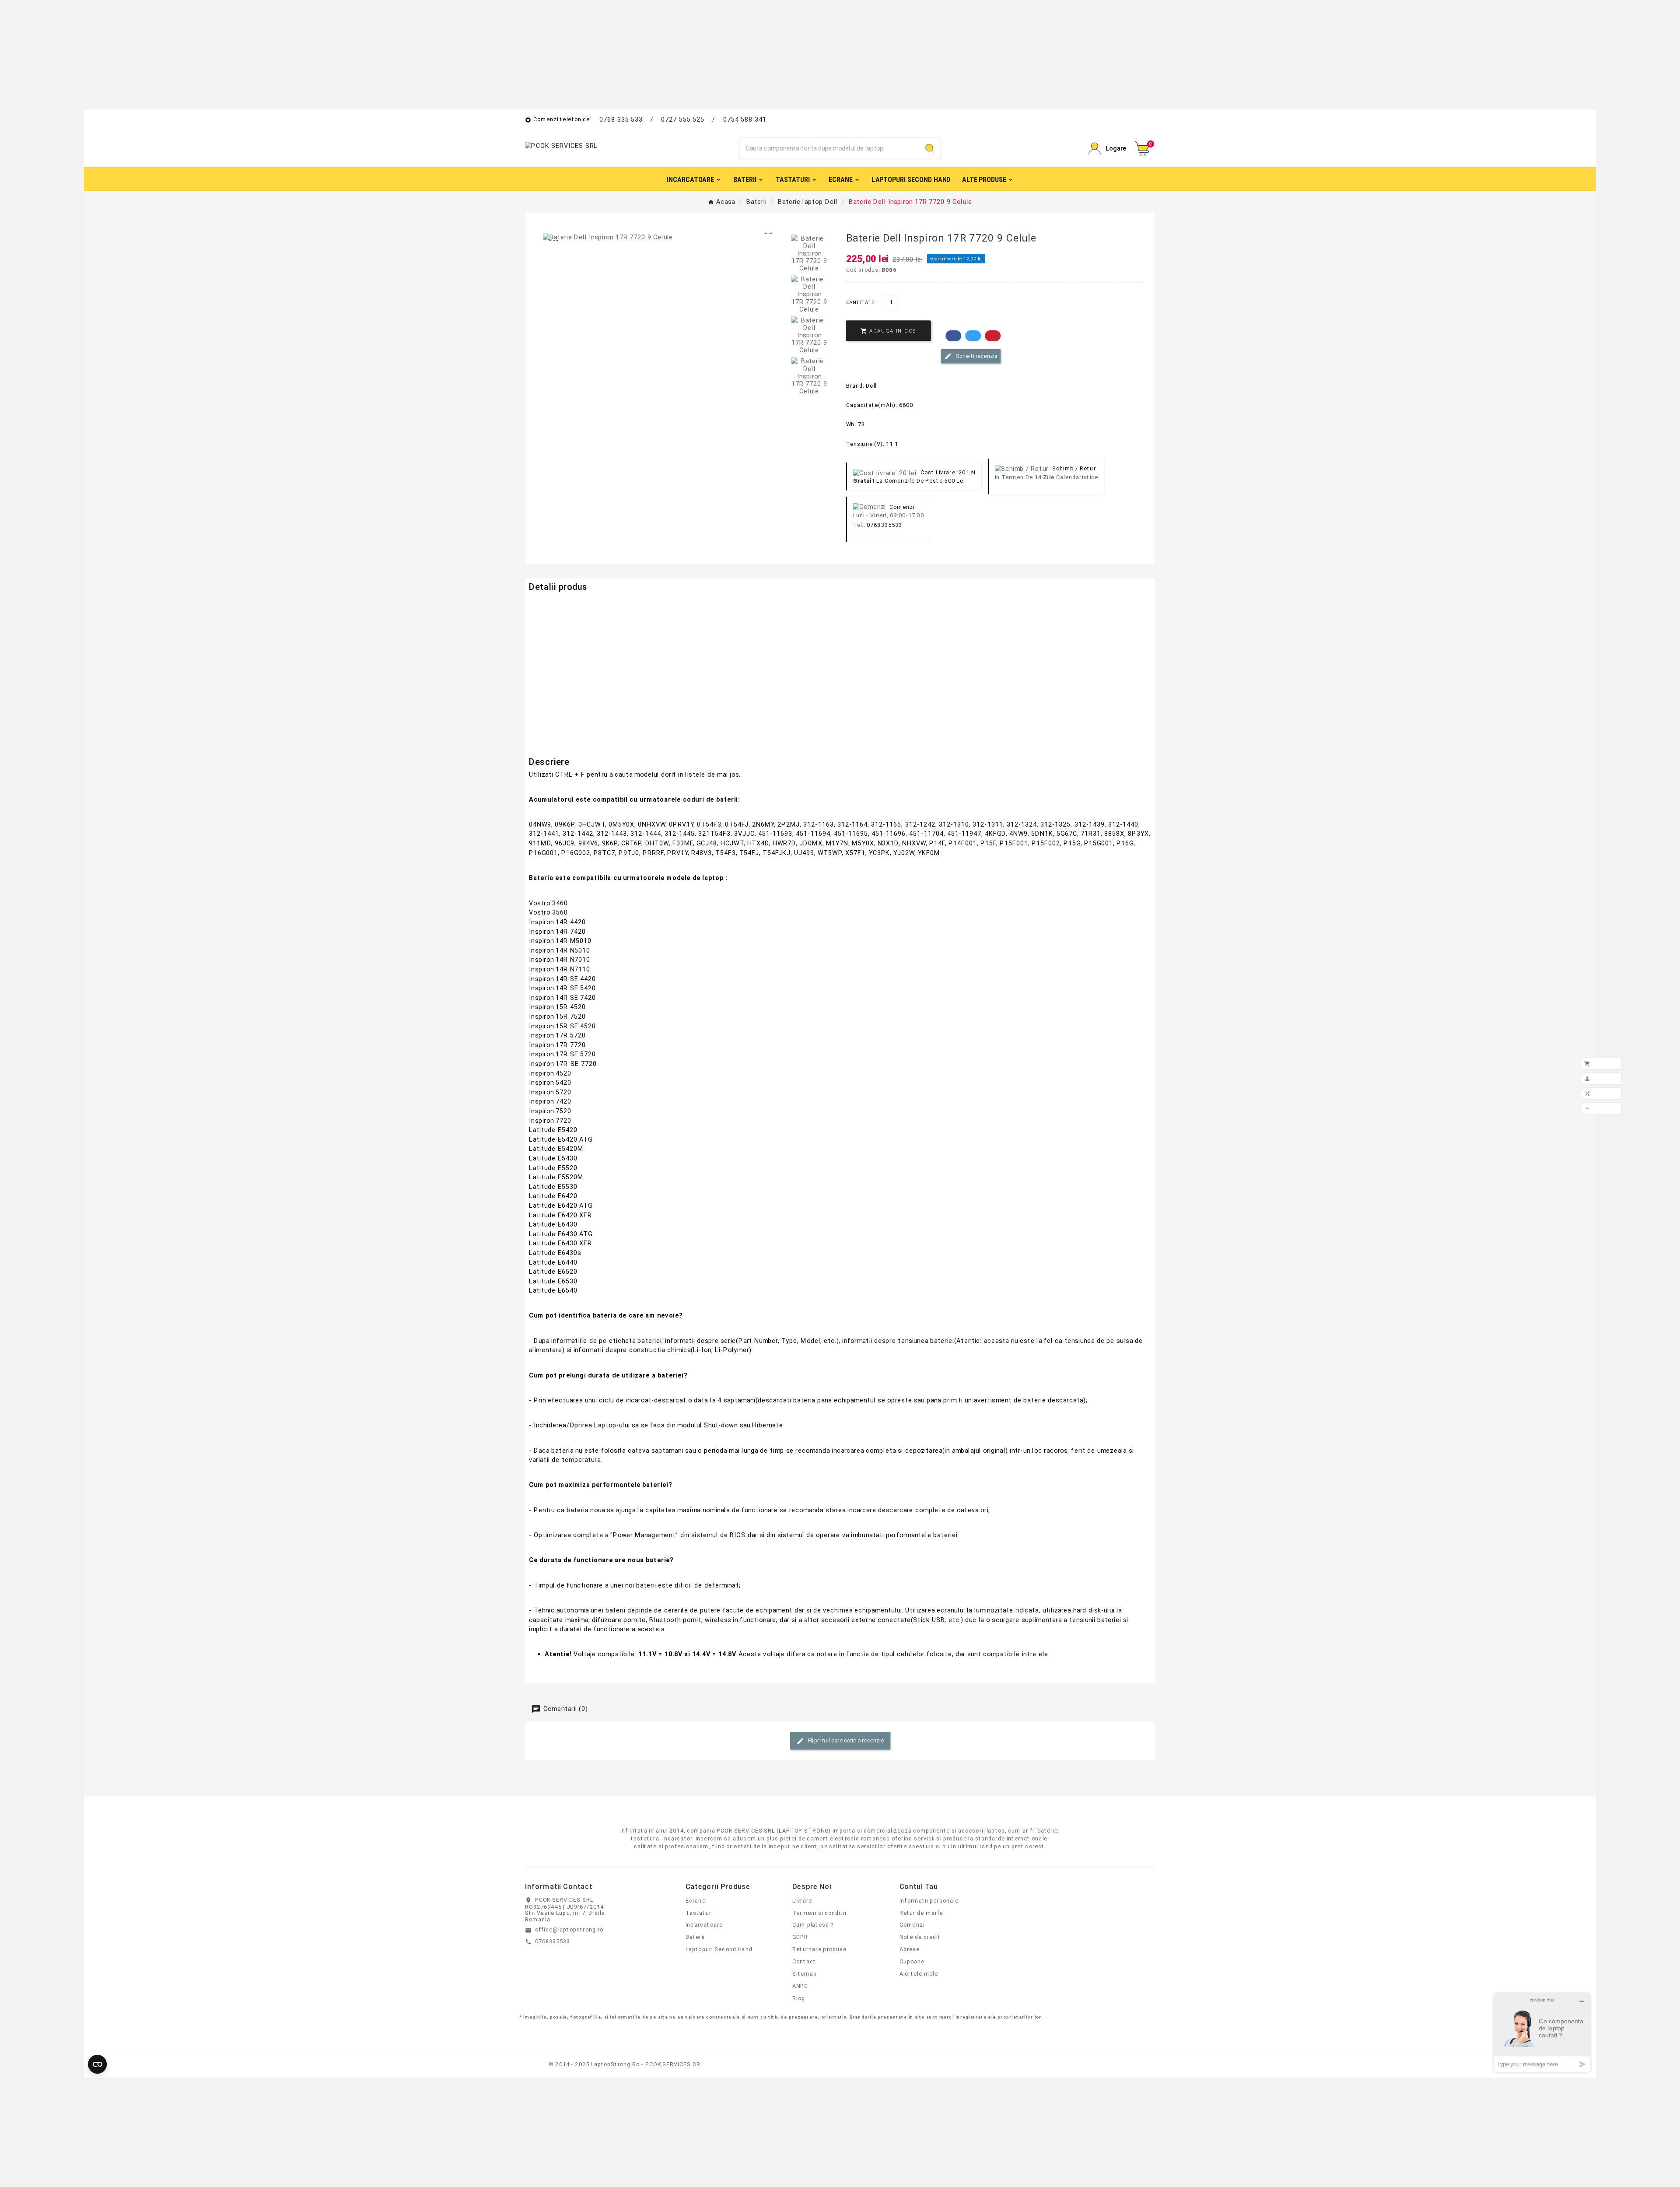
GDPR (800, 1937)
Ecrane (696, 1900)
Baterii (695, 1937)
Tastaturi (699, 1913)
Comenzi (912, 1925)
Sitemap (805, 1973)
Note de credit (920, 1937)
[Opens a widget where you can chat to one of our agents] (1542, 2033)
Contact (804, 1961)
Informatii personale (929, 1900)
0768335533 (884, 525)
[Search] (930, 149)
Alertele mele (919, 1973)
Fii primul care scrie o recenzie (845, 1740)
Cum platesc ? (813, 1925)
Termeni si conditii (819, 1913)
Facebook (953, 336)
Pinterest (993, 336)
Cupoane (912, 1961)
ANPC (800, 1986)
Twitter (973, 336)
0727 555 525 (683, 119)
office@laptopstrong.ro (569, 1929)
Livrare (802, 1900)
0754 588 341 (745, 119)
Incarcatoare (704, 1925)
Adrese (910, 1949)
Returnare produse (819, 1949)
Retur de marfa (922, 1913)
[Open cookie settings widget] (97, 2064)
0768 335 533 (621, 119)
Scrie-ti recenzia (976, 356)
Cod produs (547, 603)
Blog (799, 1998)
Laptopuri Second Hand (719, 1949)
